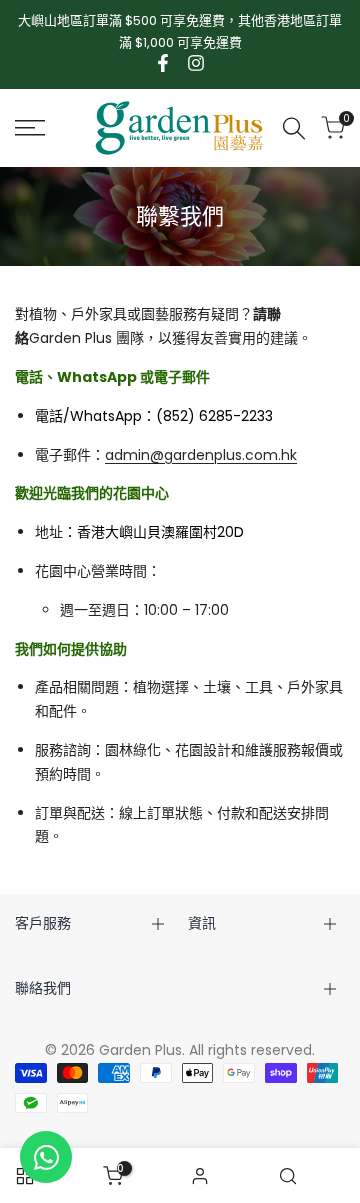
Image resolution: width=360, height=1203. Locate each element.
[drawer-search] (294, 128)
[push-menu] (30, 128)
